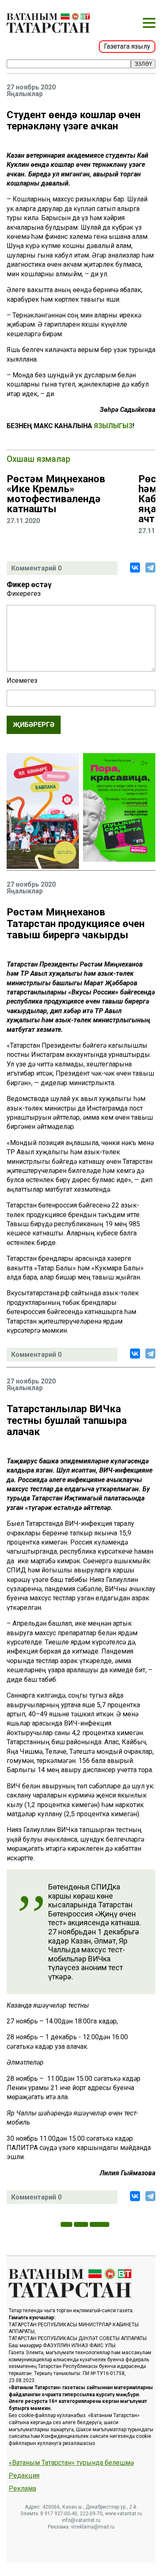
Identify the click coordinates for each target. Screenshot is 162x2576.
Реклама (22, 2489)
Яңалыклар (25, 94)
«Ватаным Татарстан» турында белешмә (71, 2463)
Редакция (24, 2476)
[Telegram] (150, 568)
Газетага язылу (127, 46)
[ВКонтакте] (135, 568)
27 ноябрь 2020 (31, 87)
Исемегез (22, 681)
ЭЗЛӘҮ (143, 64)
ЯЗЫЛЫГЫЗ (113, 426)
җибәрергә (34, 725)
